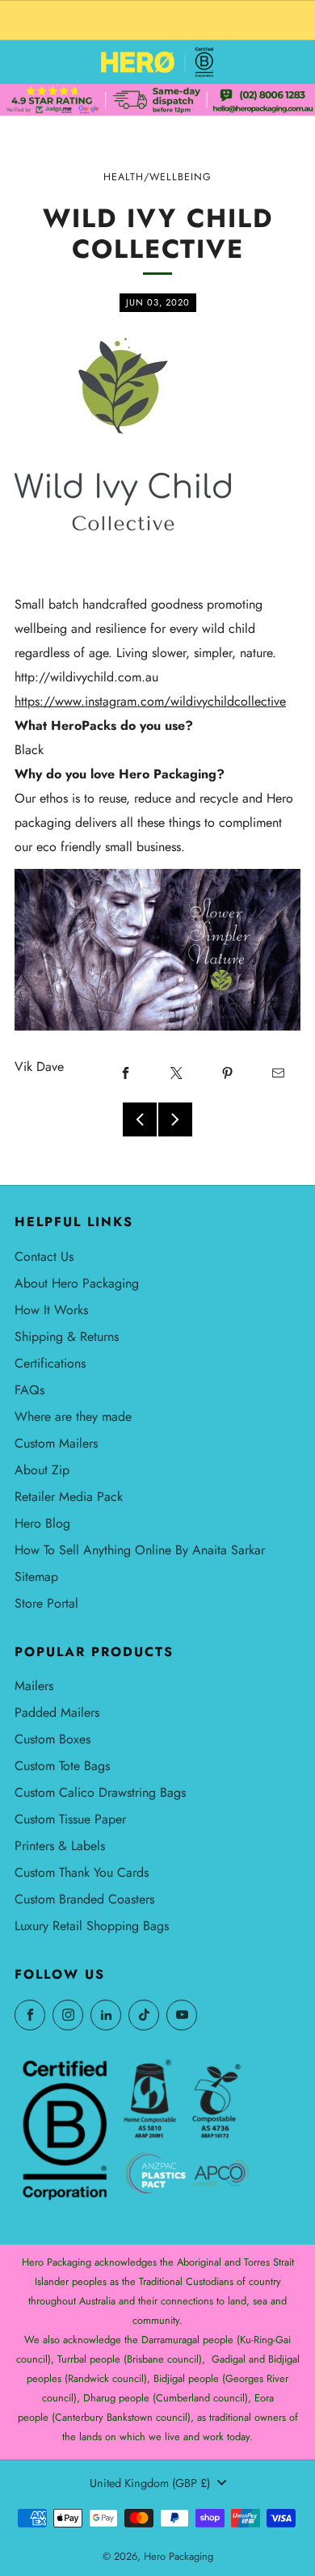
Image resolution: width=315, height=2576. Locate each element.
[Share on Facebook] (125, 1073)
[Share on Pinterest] (227, 1073)
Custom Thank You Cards (82, 1872)
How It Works (51, 1310)
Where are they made (73, 1417)
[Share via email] (278, 1073)
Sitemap (36, 1577)
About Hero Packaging (77, 1283)
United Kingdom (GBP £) (150, 2483)
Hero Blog (42, 1523)
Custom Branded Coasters (84, 1899)
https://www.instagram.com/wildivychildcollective (150, 701)
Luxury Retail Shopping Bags (92, 1926)
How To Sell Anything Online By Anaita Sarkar (140, 1550)
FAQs (29, 1390)
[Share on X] (176, 1073)
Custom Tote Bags (62, 1766)
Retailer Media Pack (69, 1497)
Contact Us (44, 1256)
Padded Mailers (57, 1712)
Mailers (34, 1686)
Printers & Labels (60, 1846)
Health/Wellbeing (157, 177)
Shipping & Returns (67, 1336)
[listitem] (157, 20)
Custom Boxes (52, 1739)
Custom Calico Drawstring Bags (100, 1792)
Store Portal (46, 1603)
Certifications (50, 1363)
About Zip (42, 1470)
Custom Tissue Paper (70, 1819)
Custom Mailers (56, 1443)
